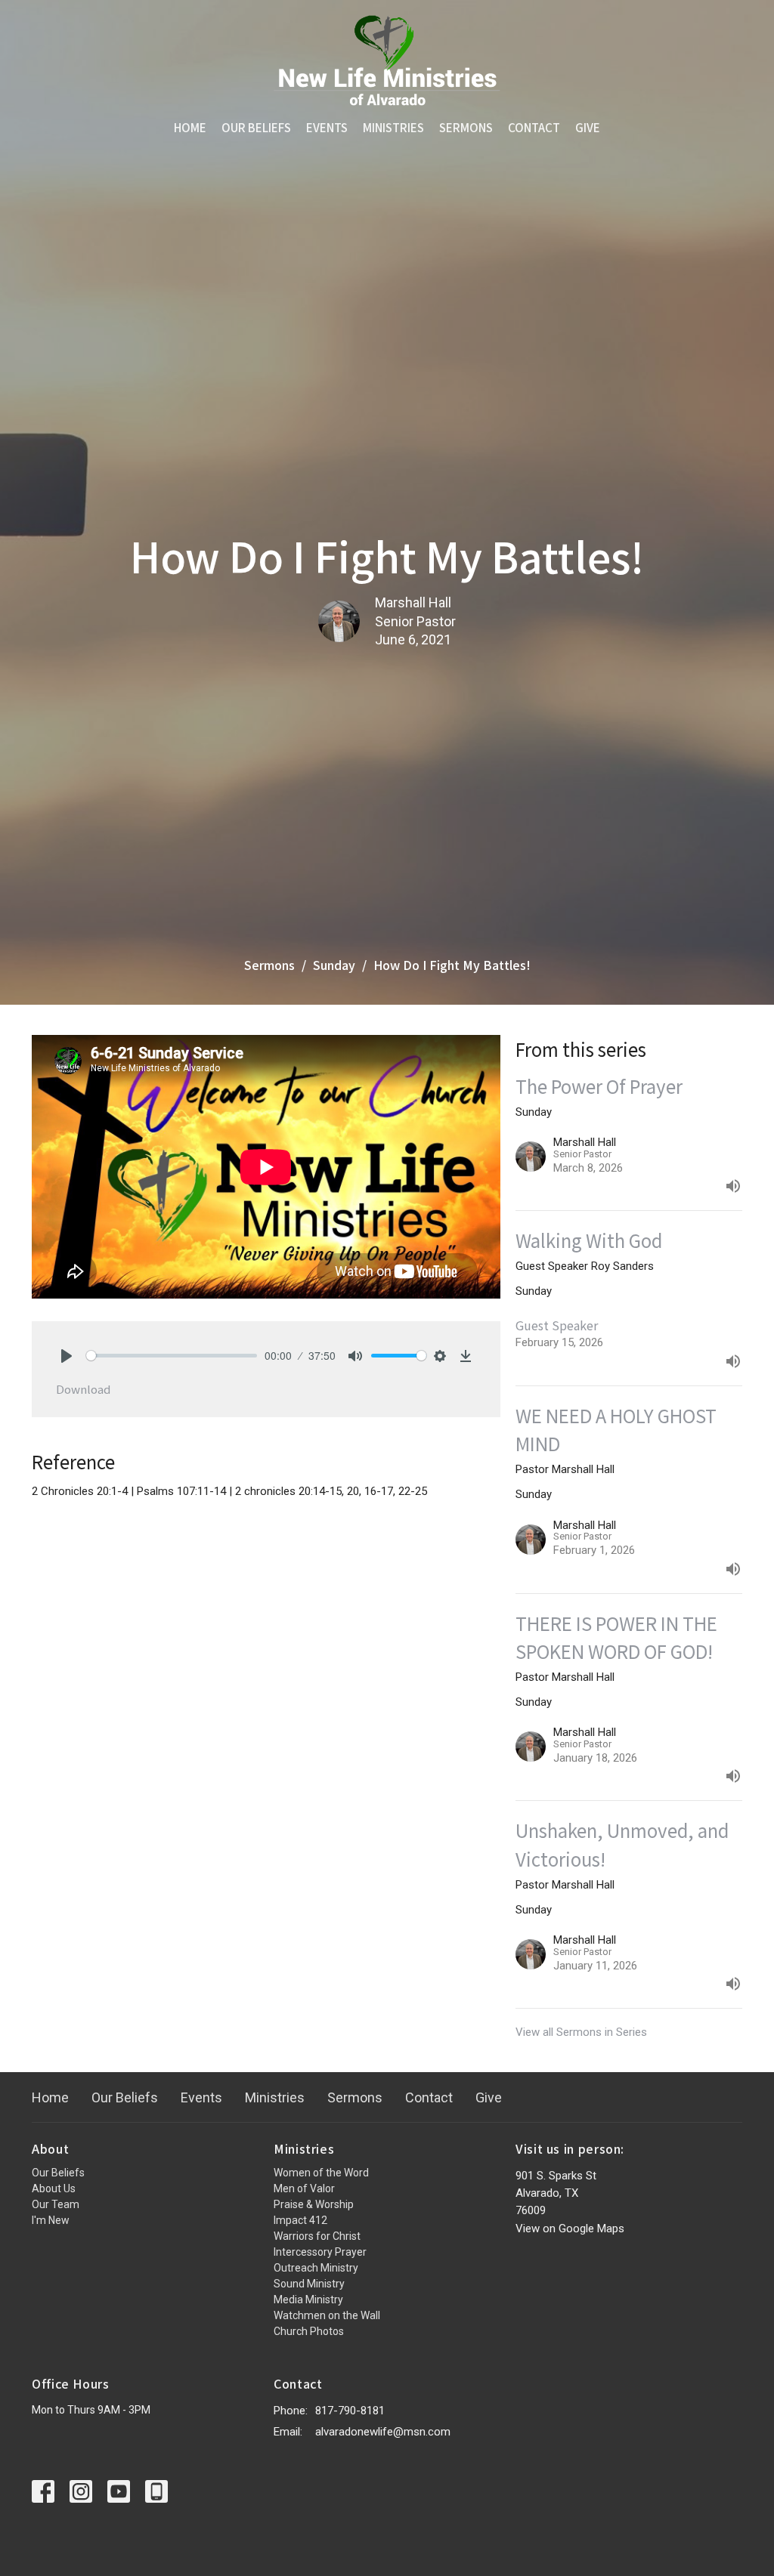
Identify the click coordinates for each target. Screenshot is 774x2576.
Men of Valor (304, 2188)
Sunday (334, 965)
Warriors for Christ (317, 2236)
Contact (534, 127)
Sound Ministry (309, 2284)
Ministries (393, 127)
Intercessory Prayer (320, 2252)
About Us (54, 2188)
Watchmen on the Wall (327, 2315)
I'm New (51, 2220)
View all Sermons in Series (581, 2032)
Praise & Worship (314, 2204)
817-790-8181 (350, 2411)
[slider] (172, 1356)
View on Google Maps (570, 2229)
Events (327, 127)
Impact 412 (300, 2220)
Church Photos (309, 2331)
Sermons (466, 127)
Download (83, 1389)
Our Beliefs (256, 127)
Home (190, 127)
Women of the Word (321, 2173)
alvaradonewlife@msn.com (383, 2432)
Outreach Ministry (316, 2268)
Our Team (56, 2204)
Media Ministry (308, 2300)
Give (588, 127)
